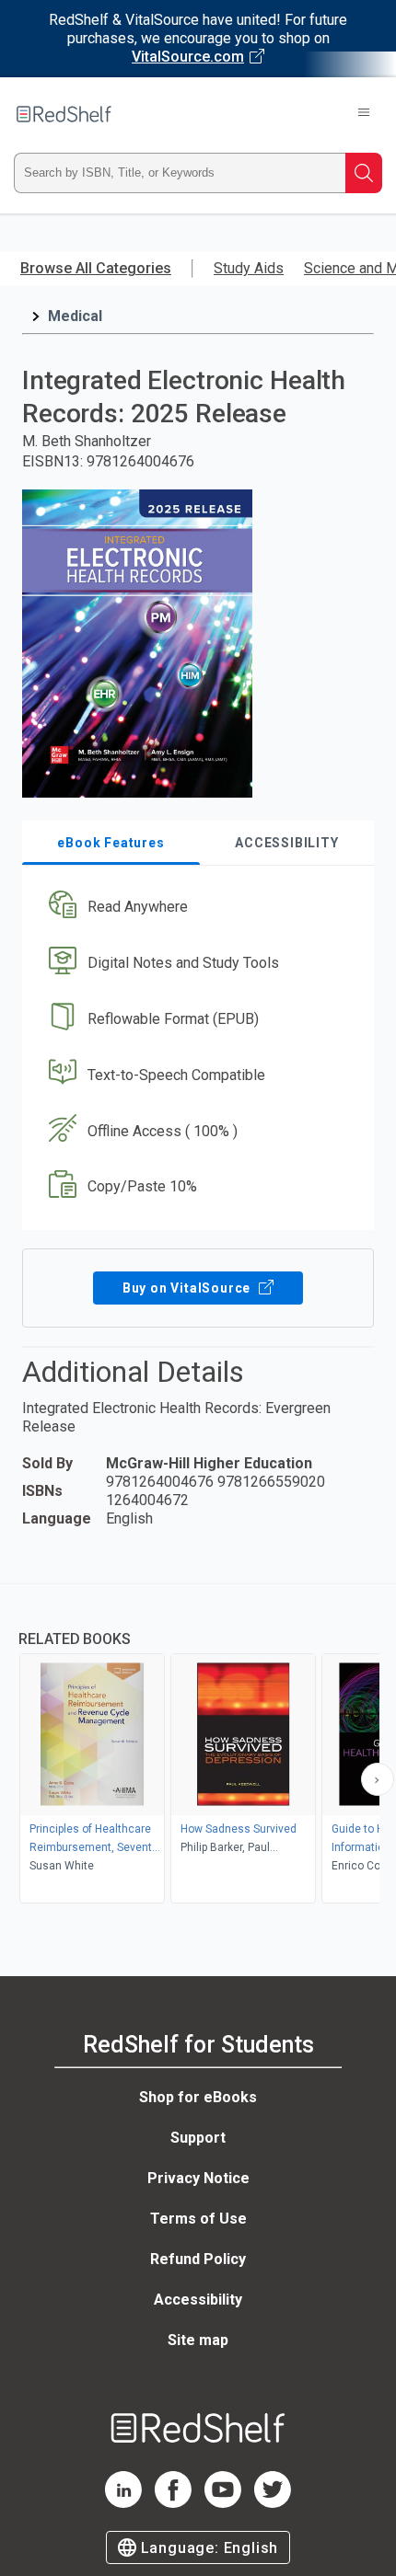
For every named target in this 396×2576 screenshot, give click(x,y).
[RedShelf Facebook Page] (173, 2503)
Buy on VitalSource (188, 1288)
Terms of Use (198, 2219)
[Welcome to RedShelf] (64, 114)
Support (198, 2138)
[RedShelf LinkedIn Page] (123, 2503)
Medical (75, 316)
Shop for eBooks (198, 2097)
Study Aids (249, 268)
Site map (198, 2340)
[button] (196, 908)
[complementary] (198, 1746)
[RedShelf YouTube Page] (223, 2503)
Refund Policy (198, 2259)
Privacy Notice (198, 2178)
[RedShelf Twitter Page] (273, 2503)
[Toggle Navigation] (364, 114)
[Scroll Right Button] (378, 1779)
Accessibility (198, 2300)
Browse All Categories (96, 268)
